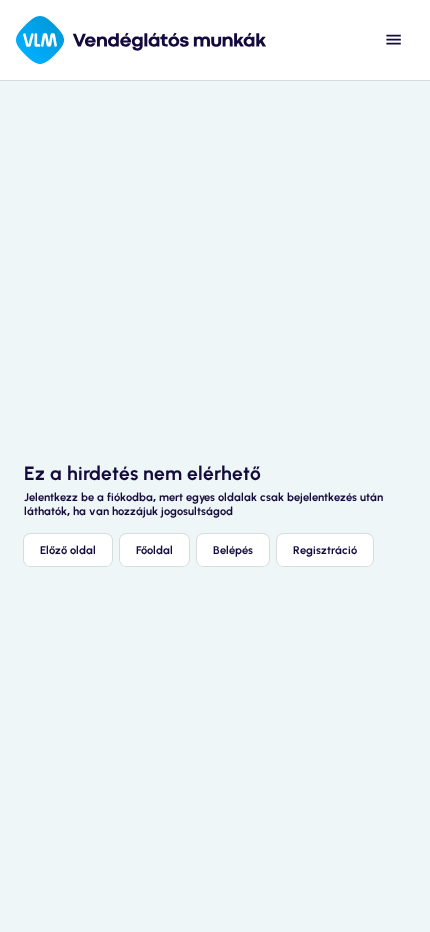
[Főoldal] (141, 40)
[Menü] (394, 40)
